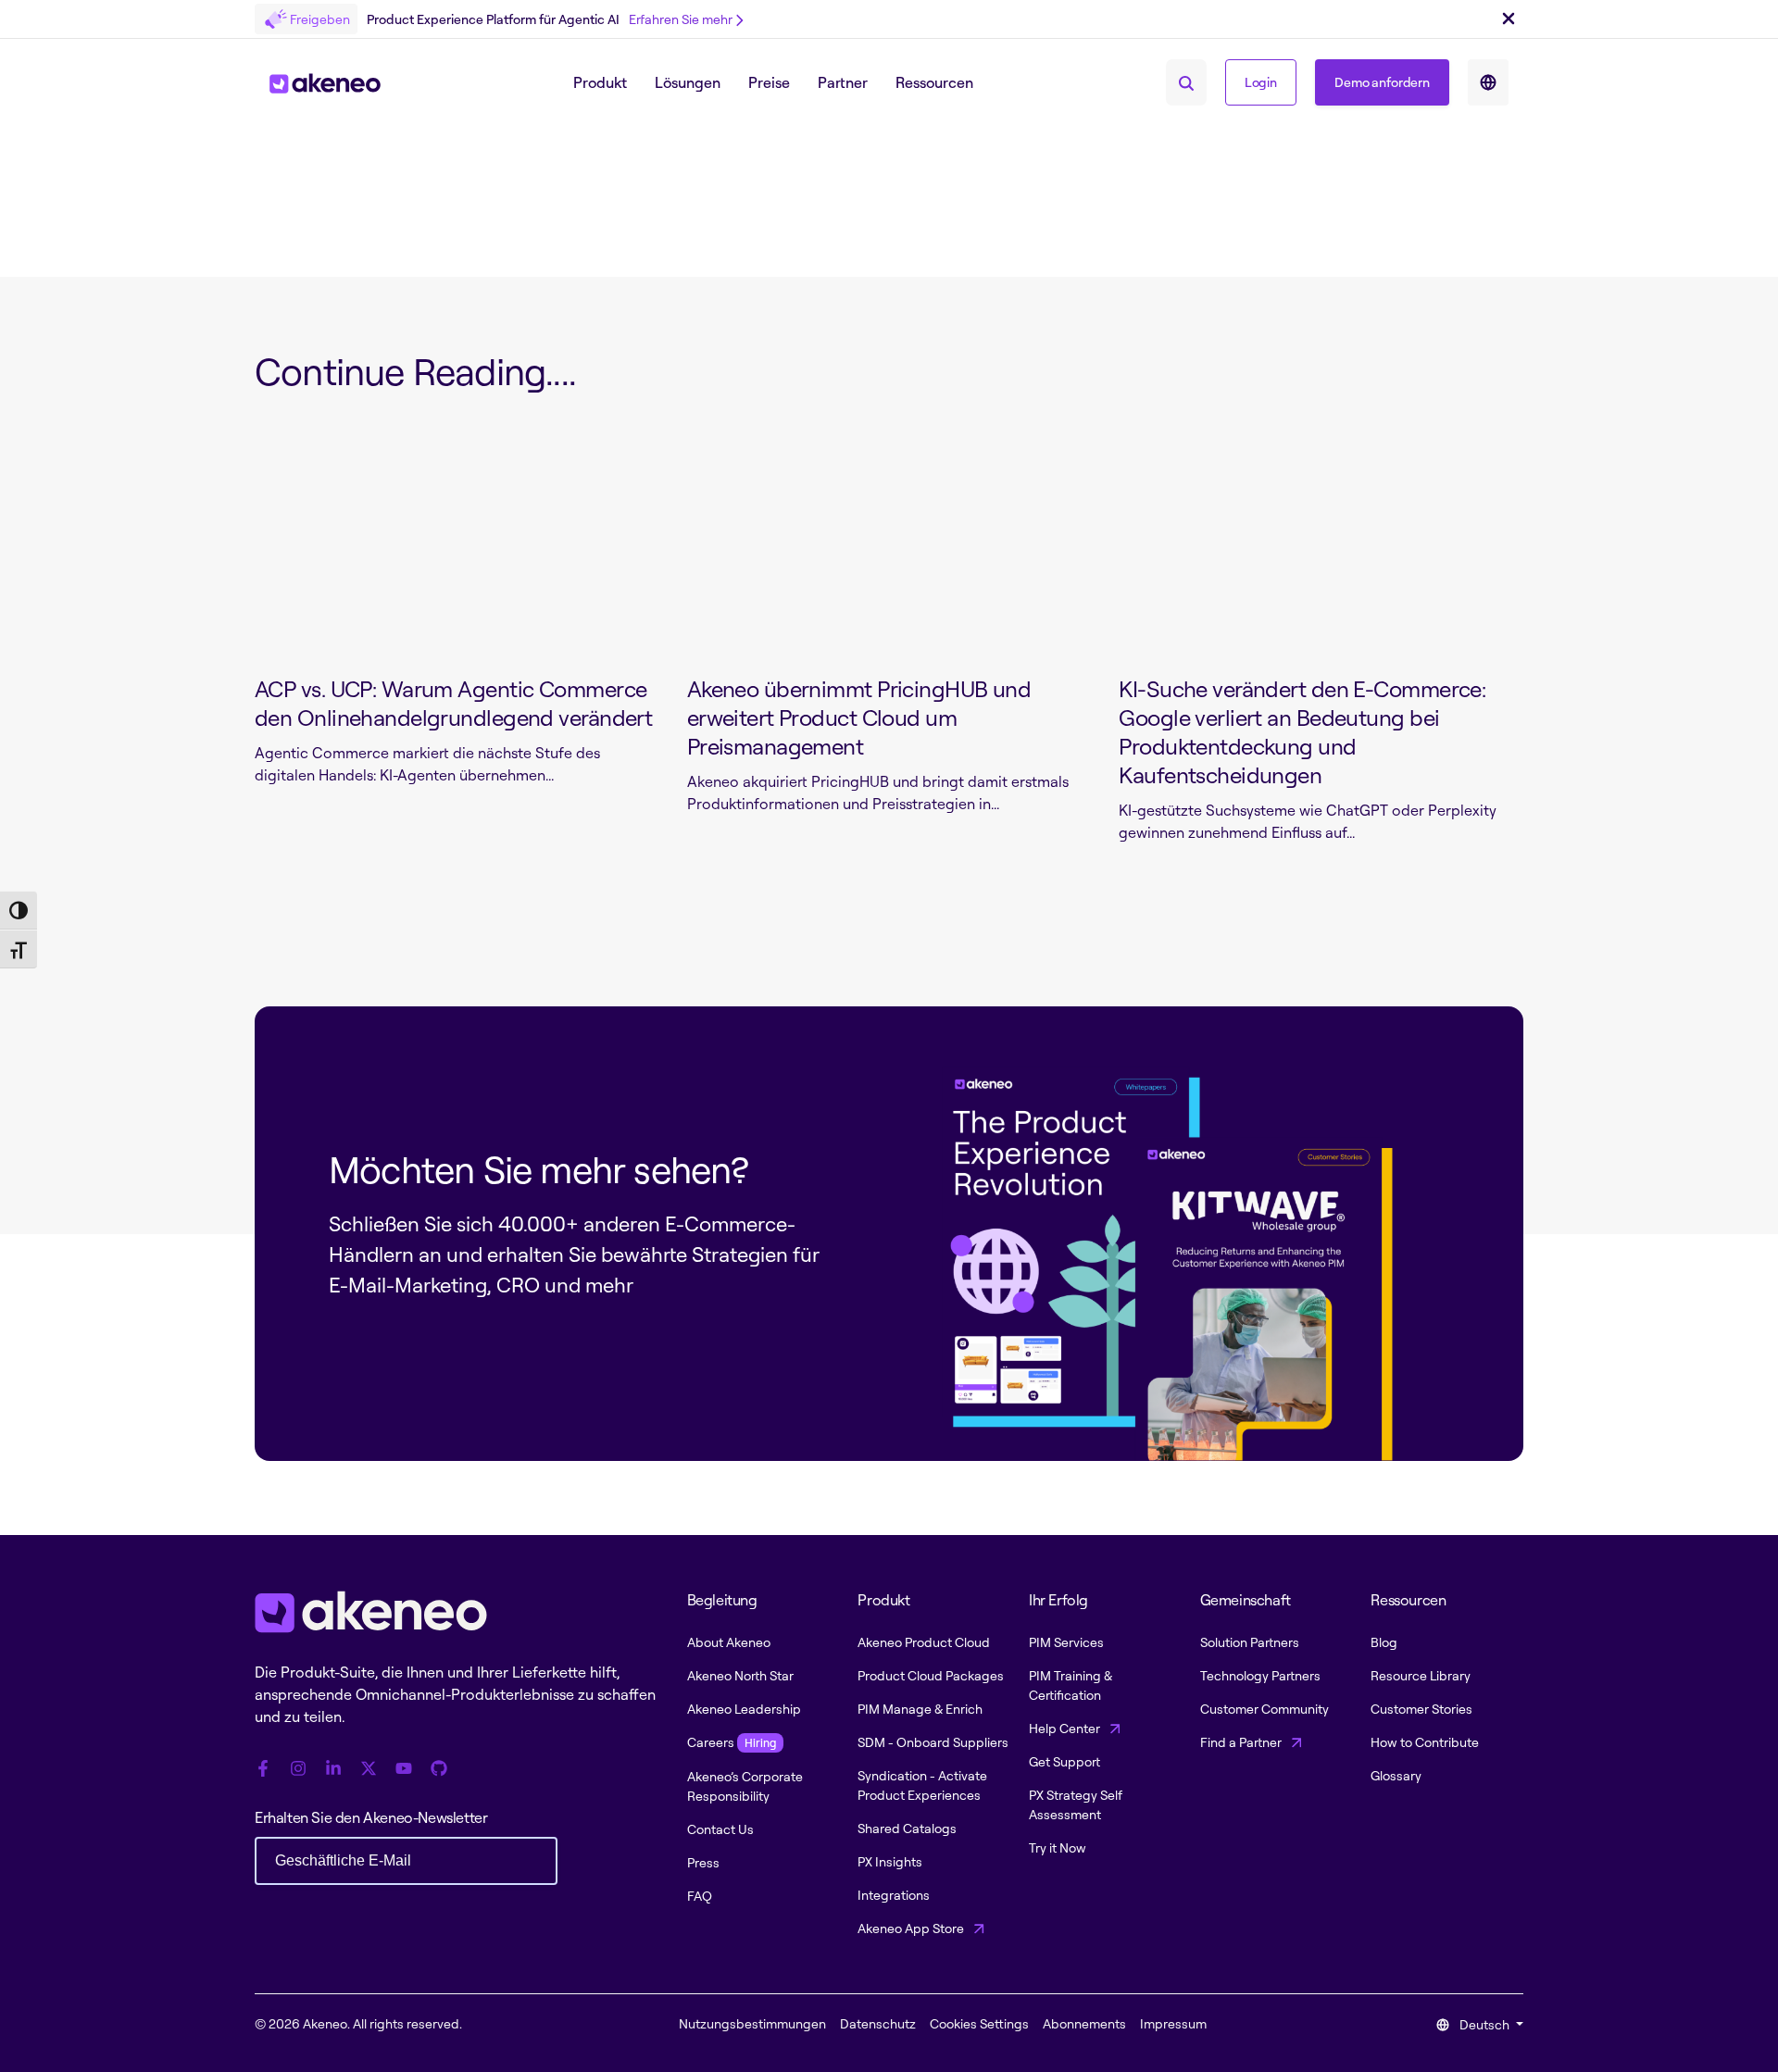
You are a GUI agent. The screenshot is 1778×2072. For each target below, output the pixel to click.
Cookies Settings (979, 2023)
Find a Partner (1242, 1742)
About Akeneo (729, 1642)
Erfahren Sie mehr (681, 19)
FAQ (700, 1896)
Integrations (894, 1895)
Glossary (1396, 1775)
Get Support (1064, 1761)
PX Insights (890, 1861)
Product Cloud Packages (931, 1675)
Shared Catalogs (907, 1828)
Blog (1384, 1642)
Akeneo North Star (740, 1675)
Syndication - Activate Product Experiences (922, 1785)
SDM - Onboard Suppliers (933, 1742)
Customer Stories (1421, 1709)
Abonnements (1084, 2023)
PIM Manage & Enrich (920, 1709)
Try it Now (1058, 1847)
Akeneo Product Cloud (924, 1642)
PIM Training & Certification (1071, 1685)
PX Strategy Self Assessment (1076, 1804)
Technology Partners (1260, 1675)
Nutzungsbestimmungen (752, 2023)
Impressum (1173, 2023)
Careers (732, 1742)
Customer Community (1265, 1709)
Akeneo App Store (912, 1928)
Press (703, 1862)
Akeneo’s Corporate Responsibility (745, 1786)
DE (1488, 82)
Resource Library (1421, 1675)
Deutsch (1484, 2024)
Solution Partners (1250, 1642)
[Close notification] (1509, 19)
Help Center (1066, 1728)
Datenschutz (878, 2023)
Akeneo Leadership (744, 1709)
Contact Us (720, 1829)
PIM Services (1066, 1642)
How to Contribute (1425, 1742)
